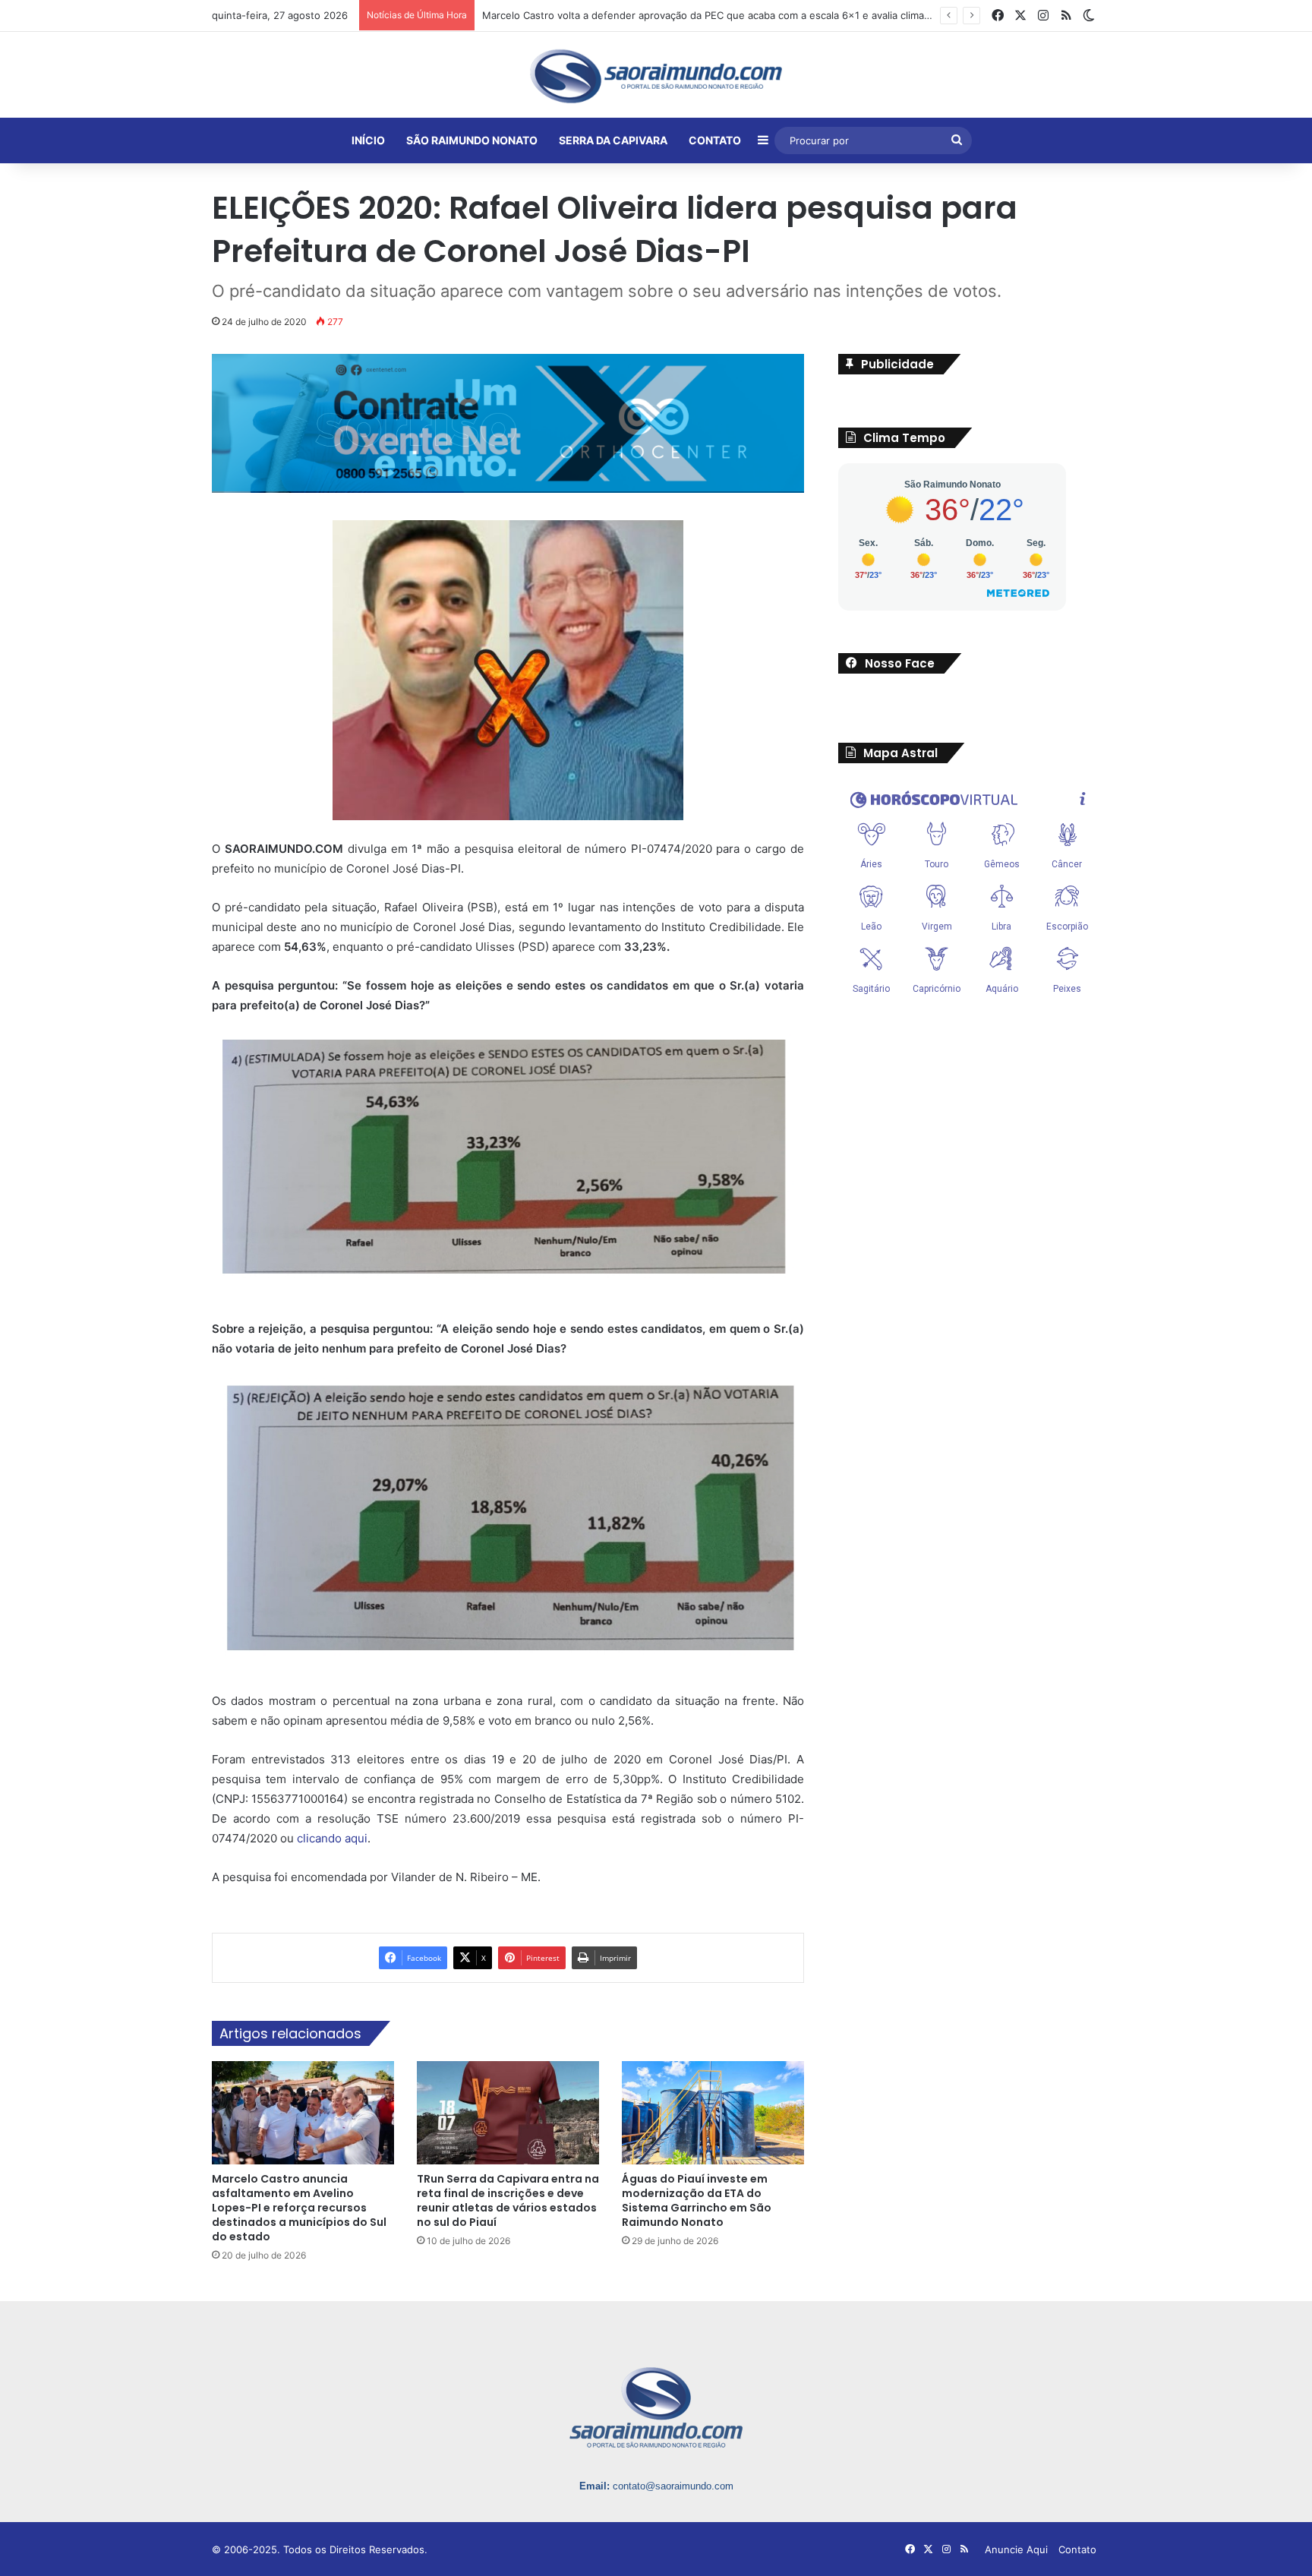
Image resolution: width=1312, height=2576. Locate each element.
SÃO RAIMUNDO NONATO (472, 140)
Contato (1077, 2549)
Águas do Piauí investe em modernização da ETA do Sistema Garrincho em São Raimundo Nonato (697, 2200)
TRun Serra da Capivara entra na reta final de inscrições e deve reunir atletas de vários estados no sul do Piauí (508, 2200)
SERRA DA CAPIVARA (613, 140)
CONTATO (715, 140)
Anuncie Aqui (1016, 2549)
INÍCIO (368, 140)
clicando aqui (332, 1838)
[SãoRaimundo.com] (656, 76)
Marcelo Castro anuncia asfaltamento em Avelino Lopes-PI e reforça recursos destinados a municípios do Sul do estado (299, 2208)
